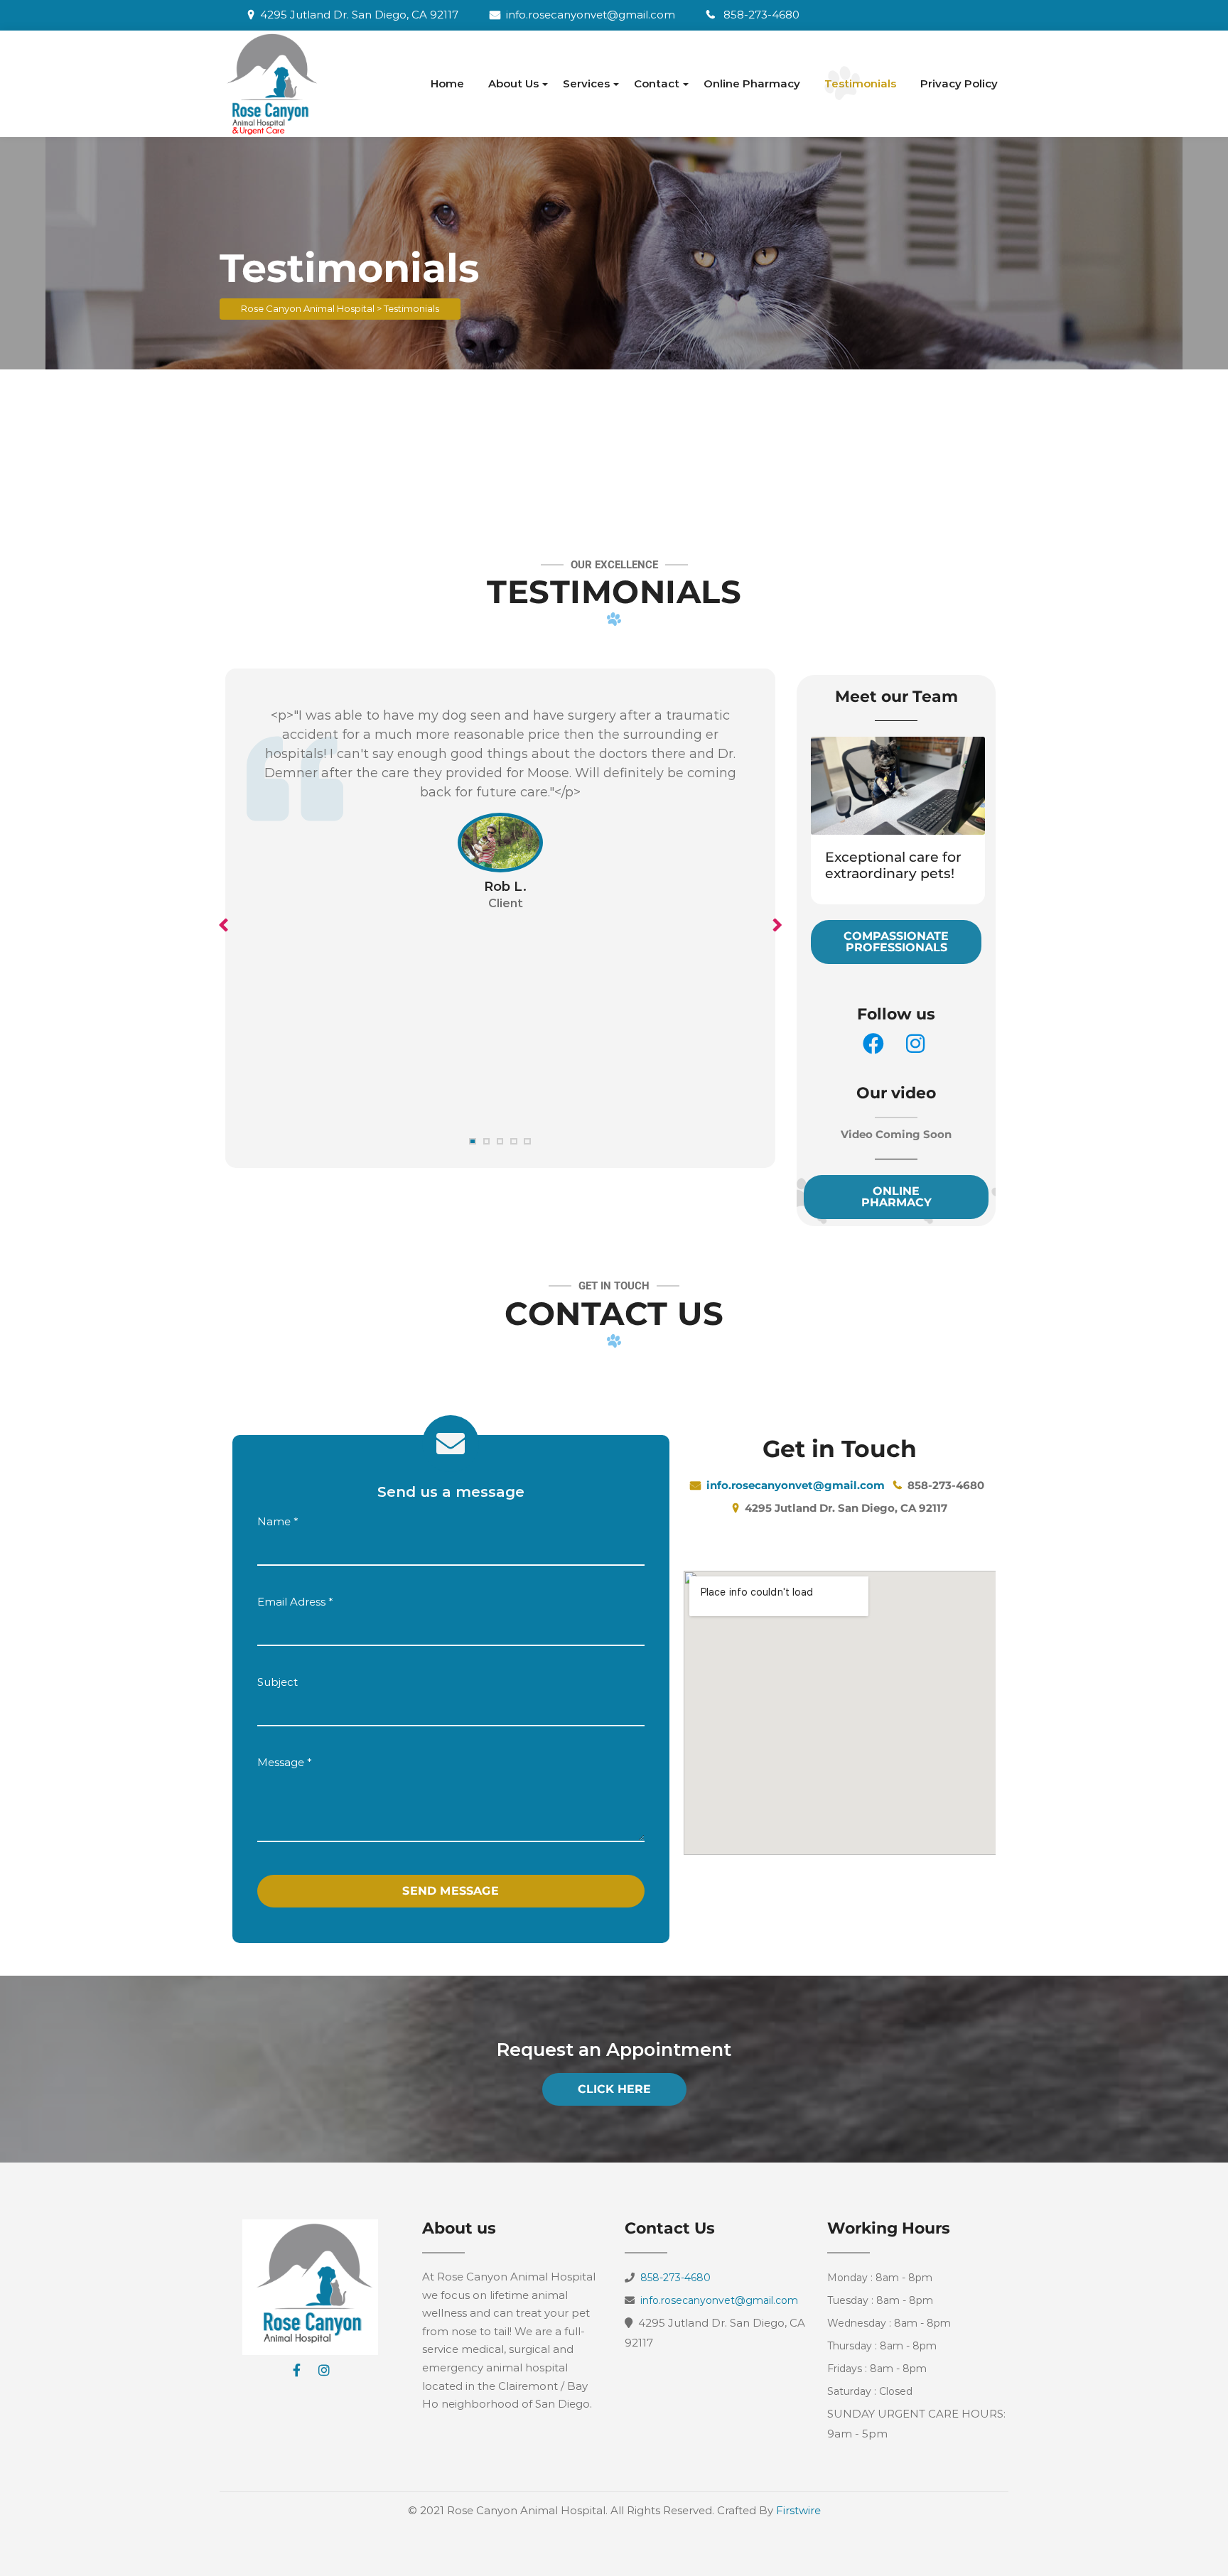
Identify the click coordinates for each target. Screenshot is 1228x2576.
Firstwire (798, 2510)
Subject (278, 1682)
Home (447, 83)
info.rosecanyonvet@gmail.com (592, 15)
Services (586, 83)
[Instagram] (324, 2370)
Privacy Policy (959, 83)
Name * (278, 1521)
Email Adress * (295, 1602)
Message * (285, 1762)
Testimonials (860, 83)
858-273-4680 (761, 15)
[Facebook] (297, 2370)
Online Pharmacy (752, 83)
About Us (513, 83)
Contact (657, 83)
